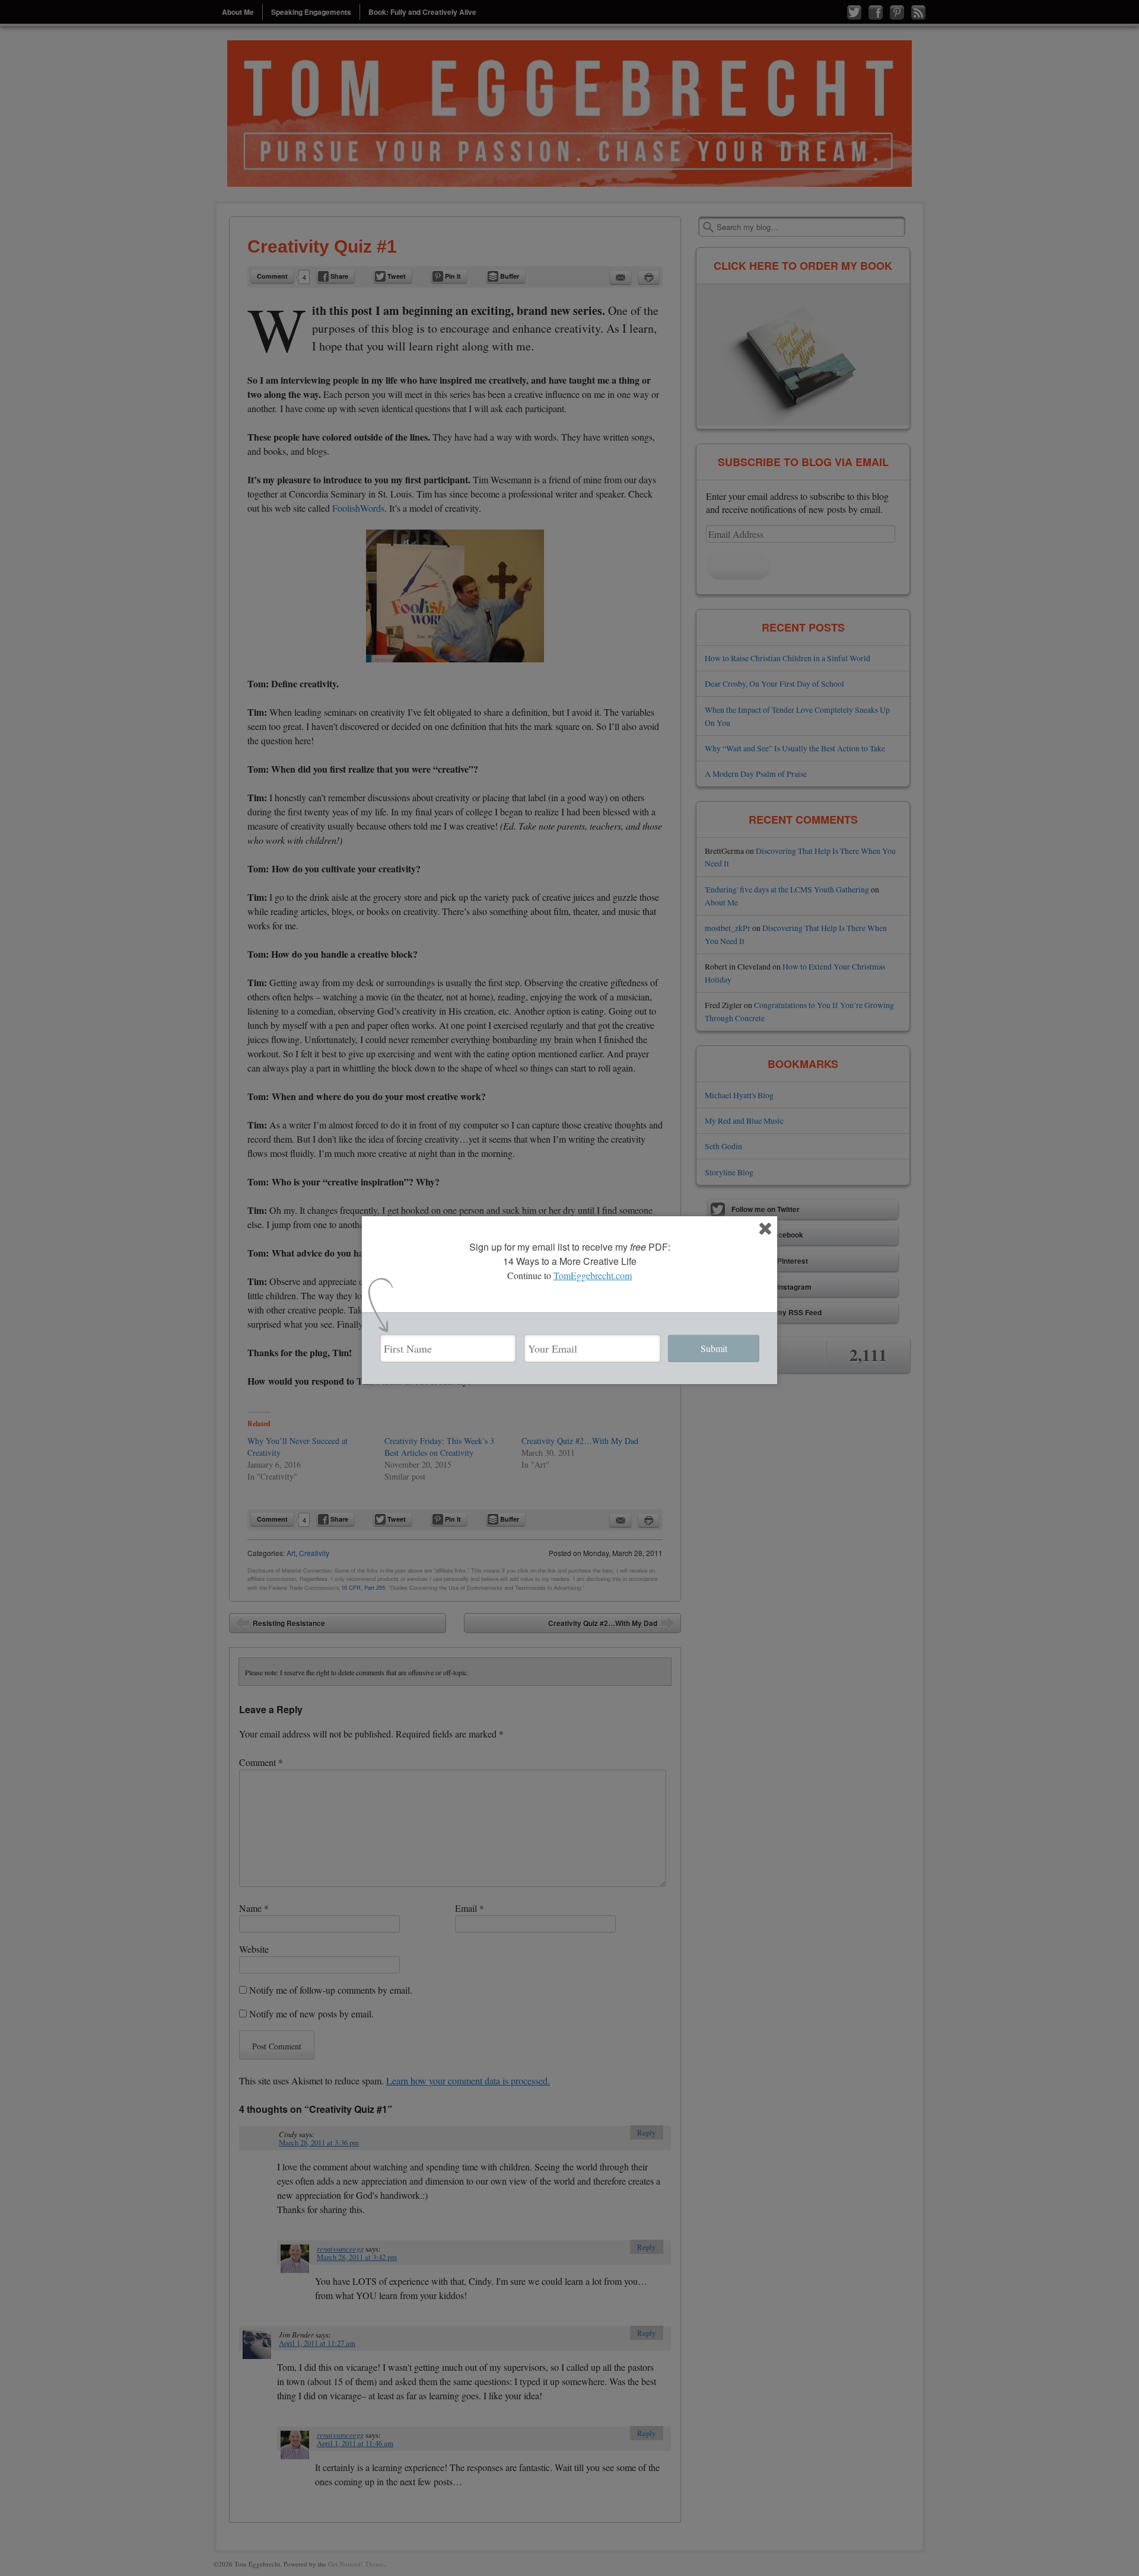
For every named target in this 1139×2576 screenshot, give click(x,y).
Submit (714, 1348)
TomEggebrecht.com (593, 1275)
